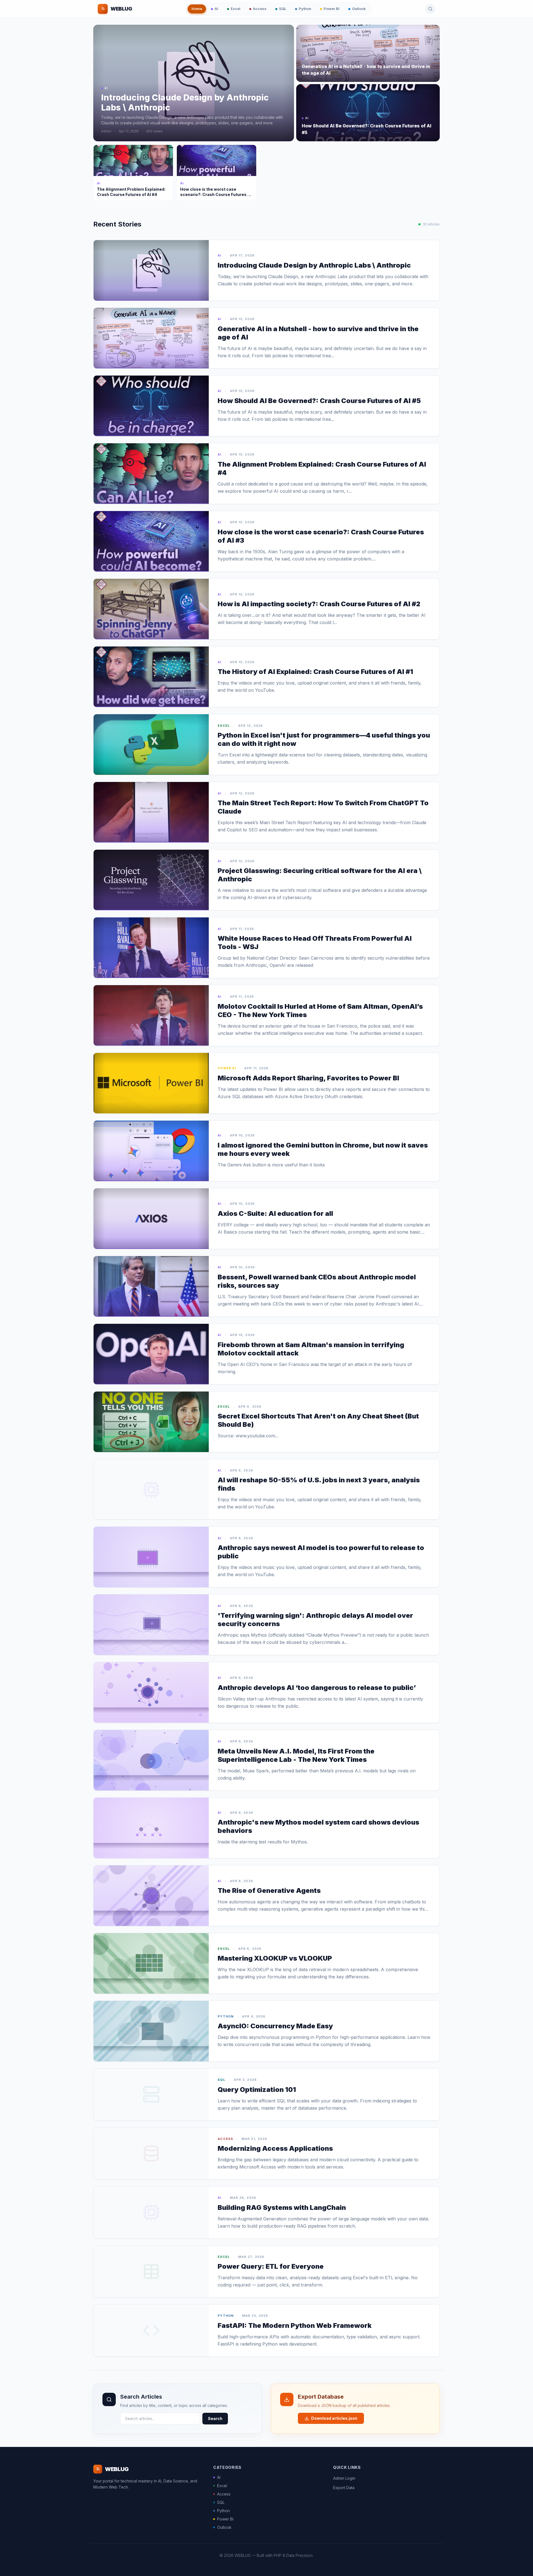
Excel (236, 9)
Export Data (344, 2488)
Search (215, 2418)
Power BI (332, 9)
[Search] (430, 9)
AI (216, 9)
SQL (283, 9)
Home (197, 9)
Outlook (359, 9)
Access (260, 9)
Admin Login (344, 2478)
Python (305, 9)
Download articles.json (334, 2418)
